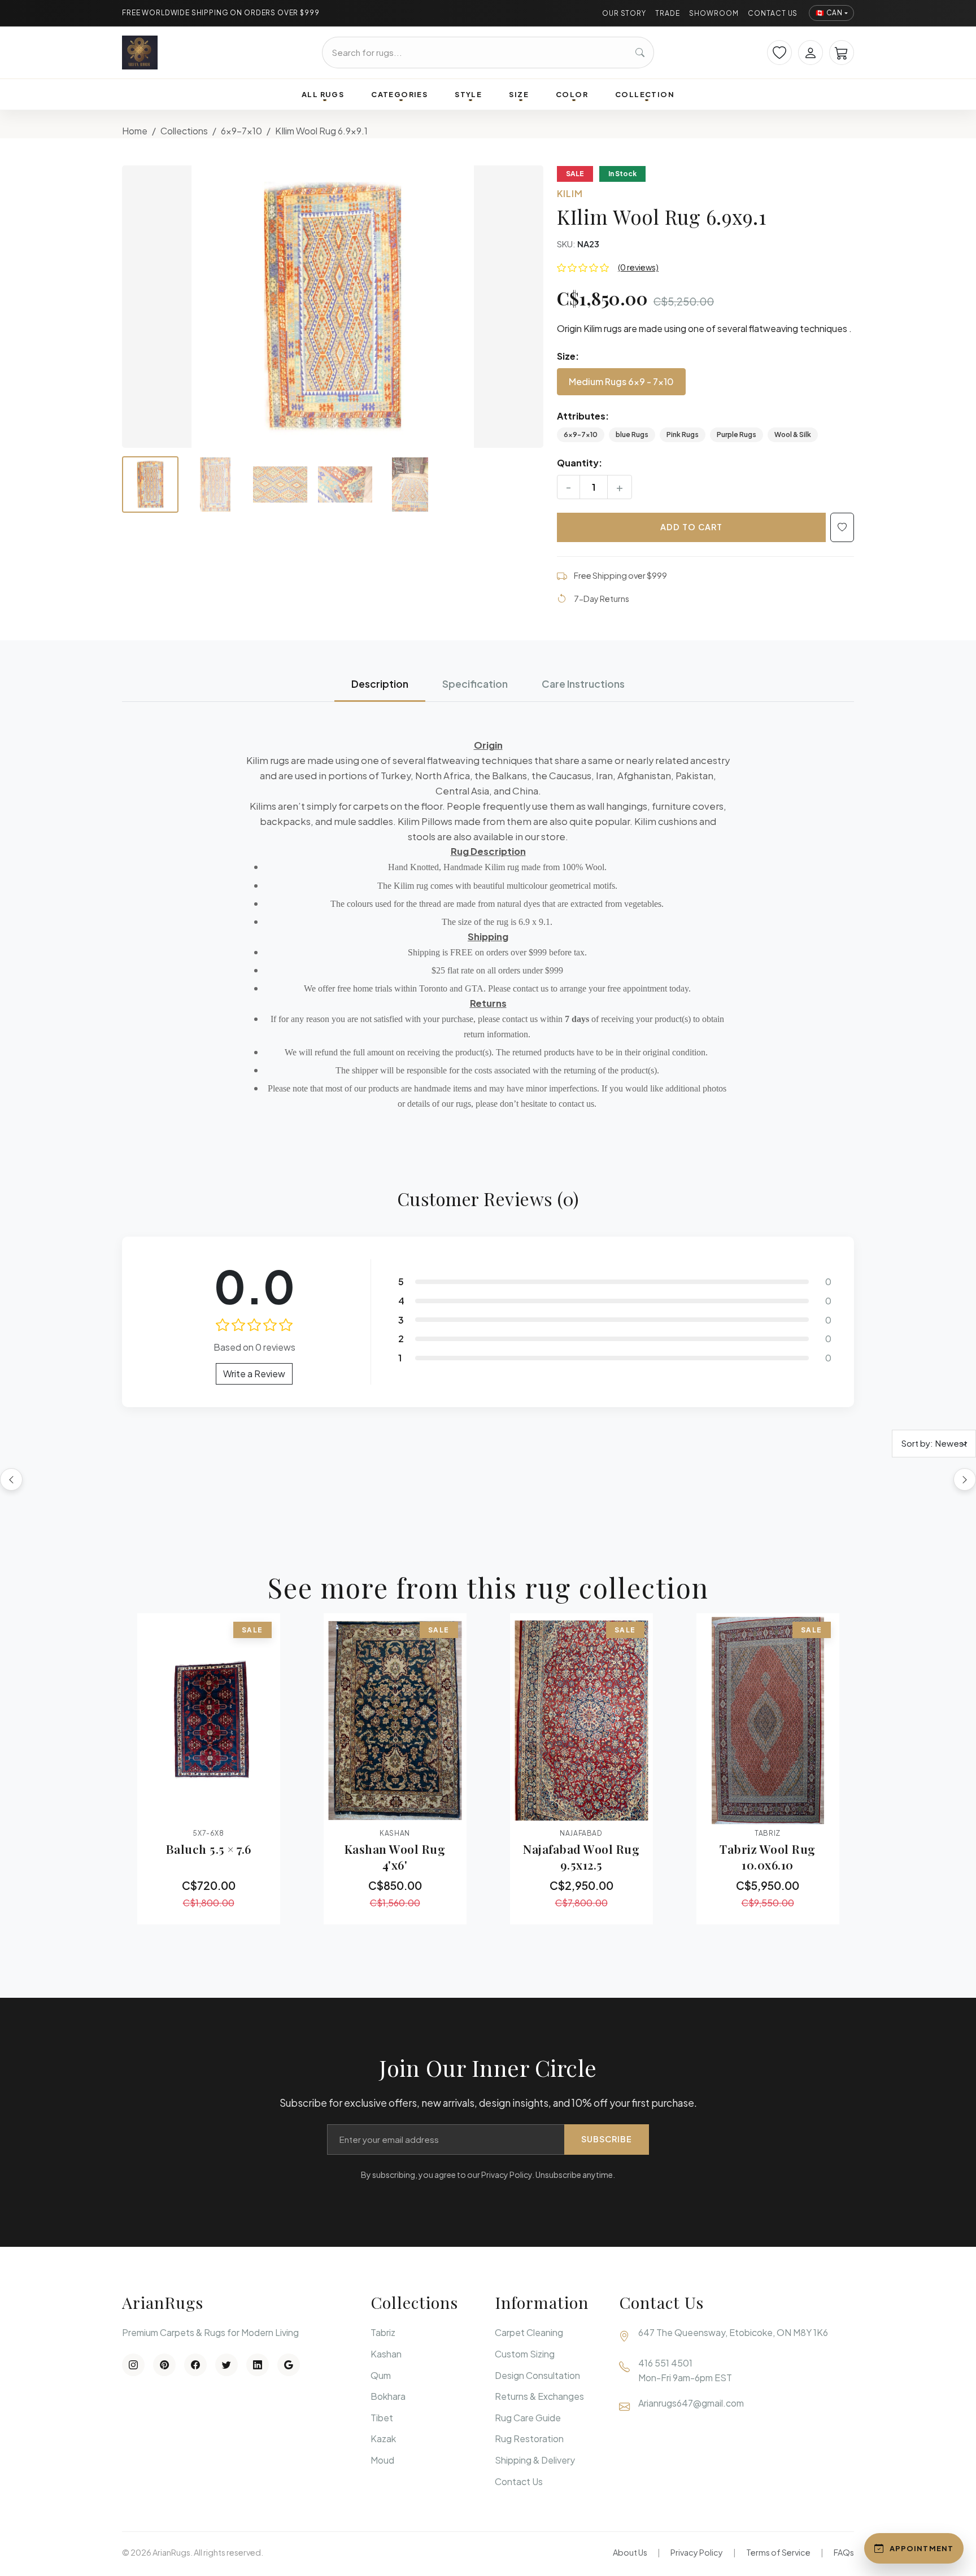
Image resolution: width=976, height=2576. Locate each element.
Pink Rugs (683, 435)
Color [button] (572, 94)
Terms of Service (778, 2552)
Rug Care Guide (528, 2418)
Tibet (382, 2418)
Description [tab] (380, 684)
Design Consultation (537, 2375)
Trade (668, 13)
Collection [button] (645, 94)
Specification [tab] (475, 684)
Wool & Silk (793, 435)
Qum (381, 2375)
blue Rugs (632, 435)
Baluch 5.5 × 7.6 (209, 1849)
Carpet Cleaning (529, 2332)
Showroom (714, 13)
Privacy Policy (697, 2552)
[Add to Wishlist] (842, 527)
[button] (333, 307)
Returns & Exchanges (539, 2396)
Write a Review (254, 1374)
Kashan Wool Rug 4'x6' (395, 1857)
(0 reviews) (638, 267)
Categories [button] (399, 94)
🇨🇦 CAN (829, 13)
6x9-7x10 (241, 131)
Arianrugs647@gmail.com (691, 2403)
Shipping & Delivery (535, 2460)
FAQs (844, 2552)
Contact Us (773, 13)
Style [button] (468, 94)
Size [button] (519, 94)
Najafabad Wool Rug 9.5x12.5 (581, 1857)
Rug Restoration (529, 2439)
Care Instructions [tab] (583, 684)
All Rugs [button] (323, 94)
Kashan (386, 2354)
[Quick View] (178, 1809)
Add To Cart (691, 527)
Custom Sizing (525, 2354)
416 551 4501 (665, 2363)
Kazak (383, 2439)
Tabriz (383, 2332)
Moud (382, 2460)
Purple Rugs (737, 435)
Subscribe (607, 2139)
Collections (184, 131)
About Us (630, 2552)
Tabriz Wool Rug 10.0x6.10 (768, 1857)
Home (135, 131)
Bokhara (388, 2396)
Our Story (624, 13)
